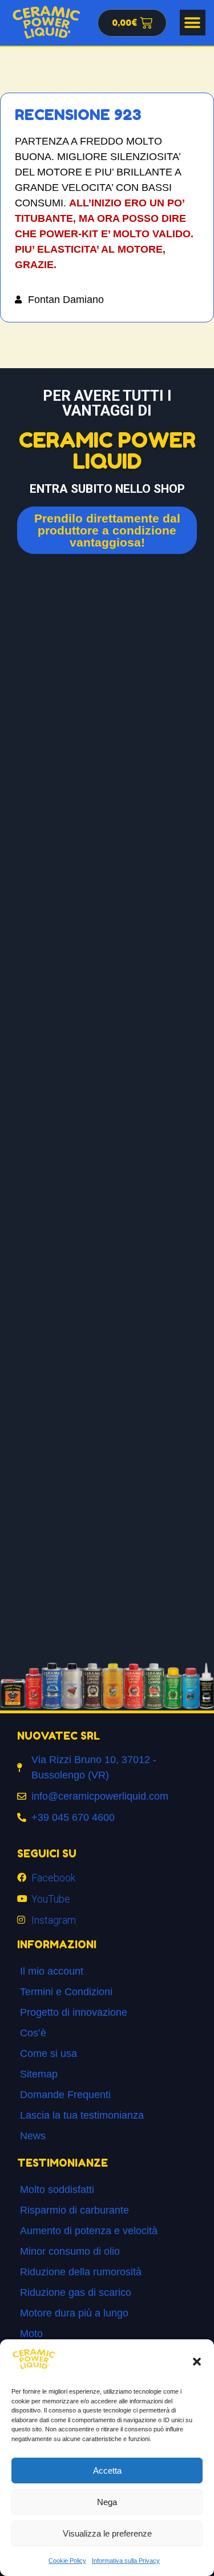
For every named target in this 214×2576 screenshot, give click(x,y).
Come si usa (49, 2053)
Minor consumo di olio (70, 2251)
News (33, 2136)
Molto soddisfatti (57, 2190)
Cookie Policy (67, 2561)
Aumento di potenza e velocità (89, 2231)
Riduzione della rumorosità (81, 2272)
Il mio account (52, 1971)
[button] (197, 2362)
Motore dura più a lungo (74, 2313)
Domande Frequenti (65, 2095)
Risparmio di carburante (74, 2210)
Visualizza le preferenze (107, 2533)
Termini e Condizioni (66, 1992)
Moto (31, 2334)
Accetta (107, 2471)
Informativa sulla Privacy (126, 2561)
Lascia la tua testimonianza (82, 2115)
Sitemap (39, 2074)
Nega (107, 2502)
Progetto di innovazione (74, 2012)
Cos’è (33, 2033)
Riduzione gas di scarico (76, 2292)
